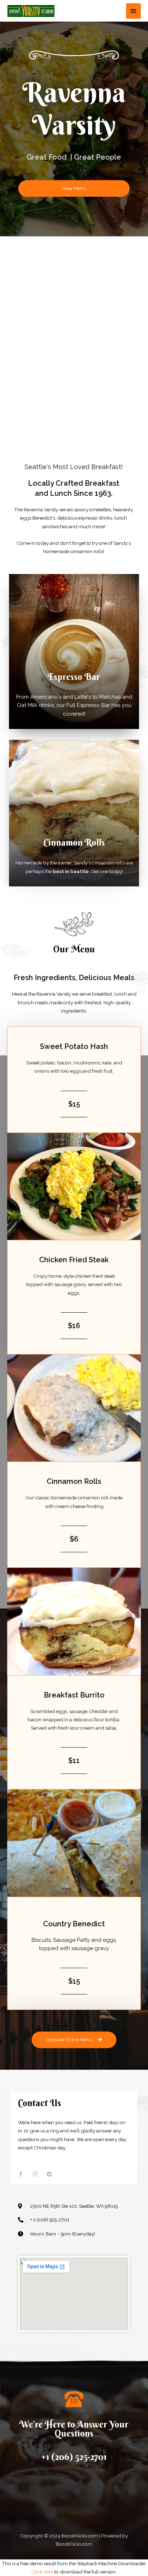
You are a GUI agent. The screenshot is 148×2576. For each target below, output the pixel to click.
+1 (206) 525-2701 (74, 2457)
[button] (74, 188)
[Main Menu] (134, 11)
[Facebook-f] (21, 2174)
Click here (42, 2572)
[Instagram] (35, 2174)
